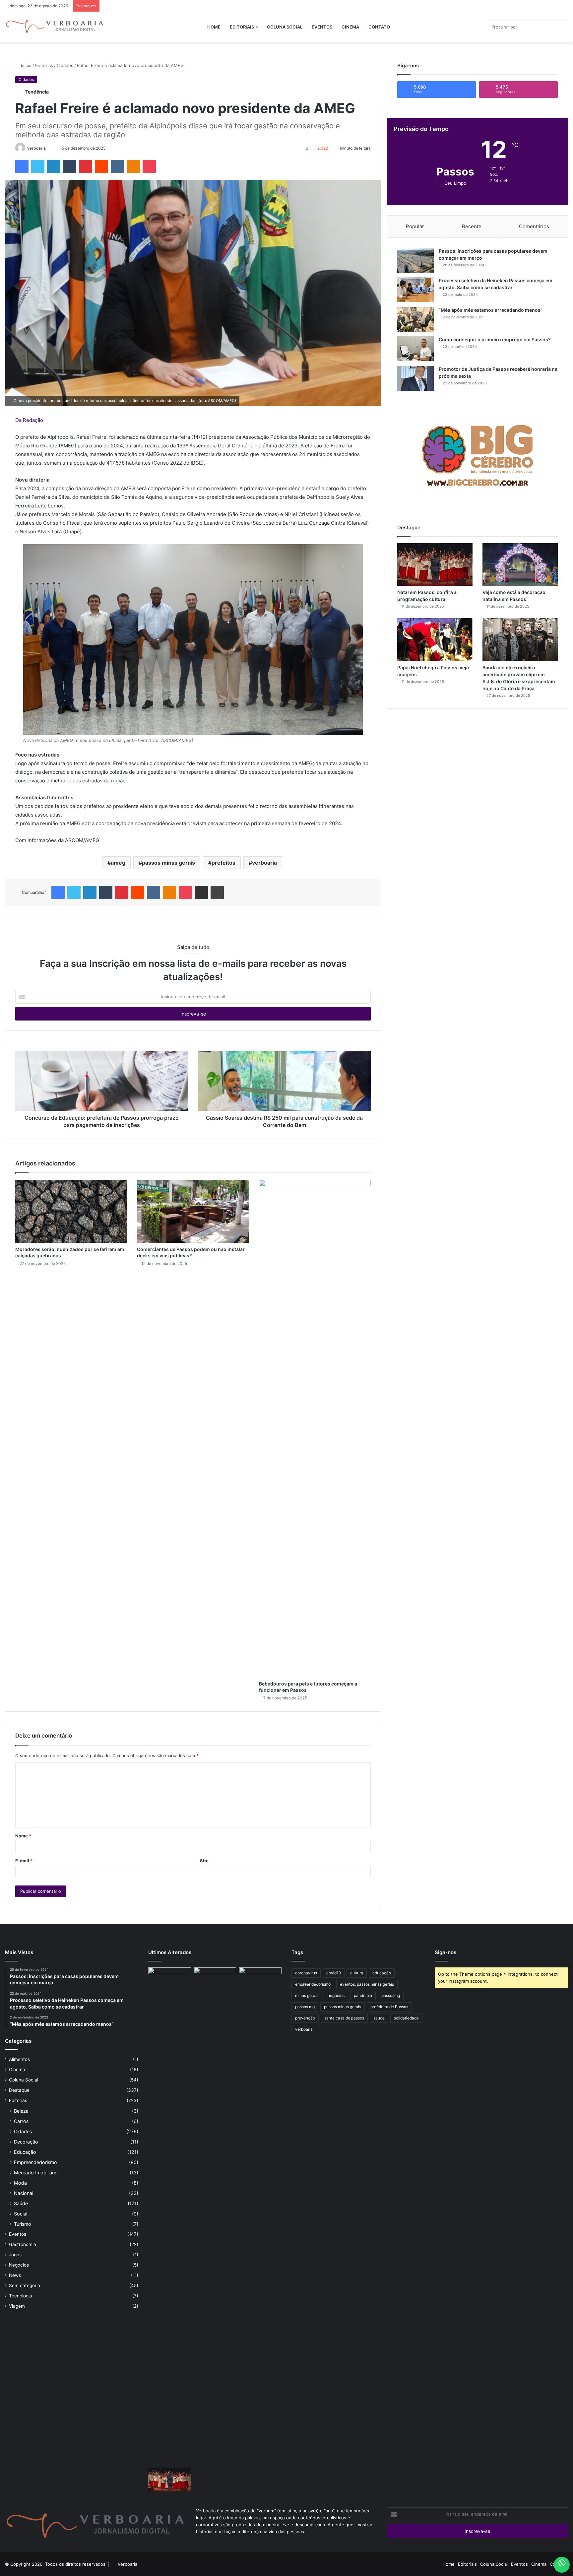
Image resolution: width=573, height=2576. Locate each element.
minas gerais (307, 1995)
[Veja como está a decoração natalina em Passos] (520, 564)
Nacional (24, 2193)
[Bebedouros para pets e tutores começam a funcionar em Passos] (315, 1428)
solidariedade (406, 2018)
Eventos (322, 27)
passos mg (305, 2007)
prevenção (305, 2018)
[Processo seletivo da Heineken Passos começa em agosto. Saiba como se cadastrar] (415, 290)
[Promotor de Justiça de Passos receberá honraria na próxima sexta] (415, 378)
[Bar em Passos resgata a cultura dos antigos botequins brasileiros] (170, 2216)
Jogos (15, 2255)
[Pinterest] (86, 166)
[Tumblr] (70, 166)
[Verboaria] (55, 27)
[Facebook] (22, 166)
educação (382, 1973)
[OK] (133, 166)
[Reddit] (101, 166)
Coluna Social (285, 27)
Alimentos (19, 2059)
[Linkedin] (54, 166)
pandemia (363, 1995)
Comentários (534, 226)
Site (204, 1861)
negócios (336, 1995)
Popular (415, 226)
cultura (357, 1973)
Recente (472, 226)
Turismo (23, 2224)
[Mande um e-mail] (49, 148)
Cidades (65, 65)
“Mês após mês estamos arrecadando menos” (491, 310)
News (15, 2275)
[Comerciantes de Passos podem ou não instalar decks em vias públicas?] (193, 1211)
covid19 (334, 1973)
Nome (23, 1836)
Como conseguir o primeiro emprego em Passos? (495, 339)
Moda (20, 2183)
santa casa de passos (344, 2018)
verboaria (36, 148)
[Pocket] (149, 166)
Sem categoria (25, 2285)
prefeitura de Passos (389, 2007)
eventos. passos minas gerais (367, 1984)
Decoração (26, 2142)
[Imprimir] (217, 892)
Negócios (19, 2265)
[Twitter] (38, 166)
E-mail (24, 1861)
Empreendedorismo (35, 2162)
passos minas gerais (168, 863)
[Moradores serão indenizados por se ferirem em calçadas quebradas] (71, 1211)
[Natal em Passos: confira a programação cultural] (435, 564)
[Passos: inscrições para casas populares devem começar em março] (415, 260)
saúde (379, 2018)
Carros (21, 2121)
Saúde (21, 2203)
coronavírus (306, 1973)
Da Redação (29, 420)
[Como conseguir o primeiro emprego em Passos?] (415, 349)
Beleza (21, 2111)
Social (21, 2214)
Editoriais (242, 27)
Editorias (44, 65)
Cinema (350, 27)
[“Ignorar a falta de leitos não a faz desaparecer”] (215, 2216)
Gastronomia (23, 2244)
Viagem (17, 2306)
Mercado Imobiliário (36, 2173)
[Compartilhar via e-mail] (201, 892)
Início (26, 65)
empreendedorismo (313, 1984)
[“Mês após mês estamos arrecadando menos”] (415, 319)
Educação (25, 2152)
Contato (379, 27)
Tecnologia (21, 2296)
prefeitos (223, 863)
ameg (118, 863)
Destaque (19, 2090)
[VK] (117, 166)
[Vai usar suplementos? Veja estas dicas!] (260, 1980)
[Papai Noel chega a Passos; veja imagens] (435, 639)
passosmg (391, 1995)
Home (214, 27)
